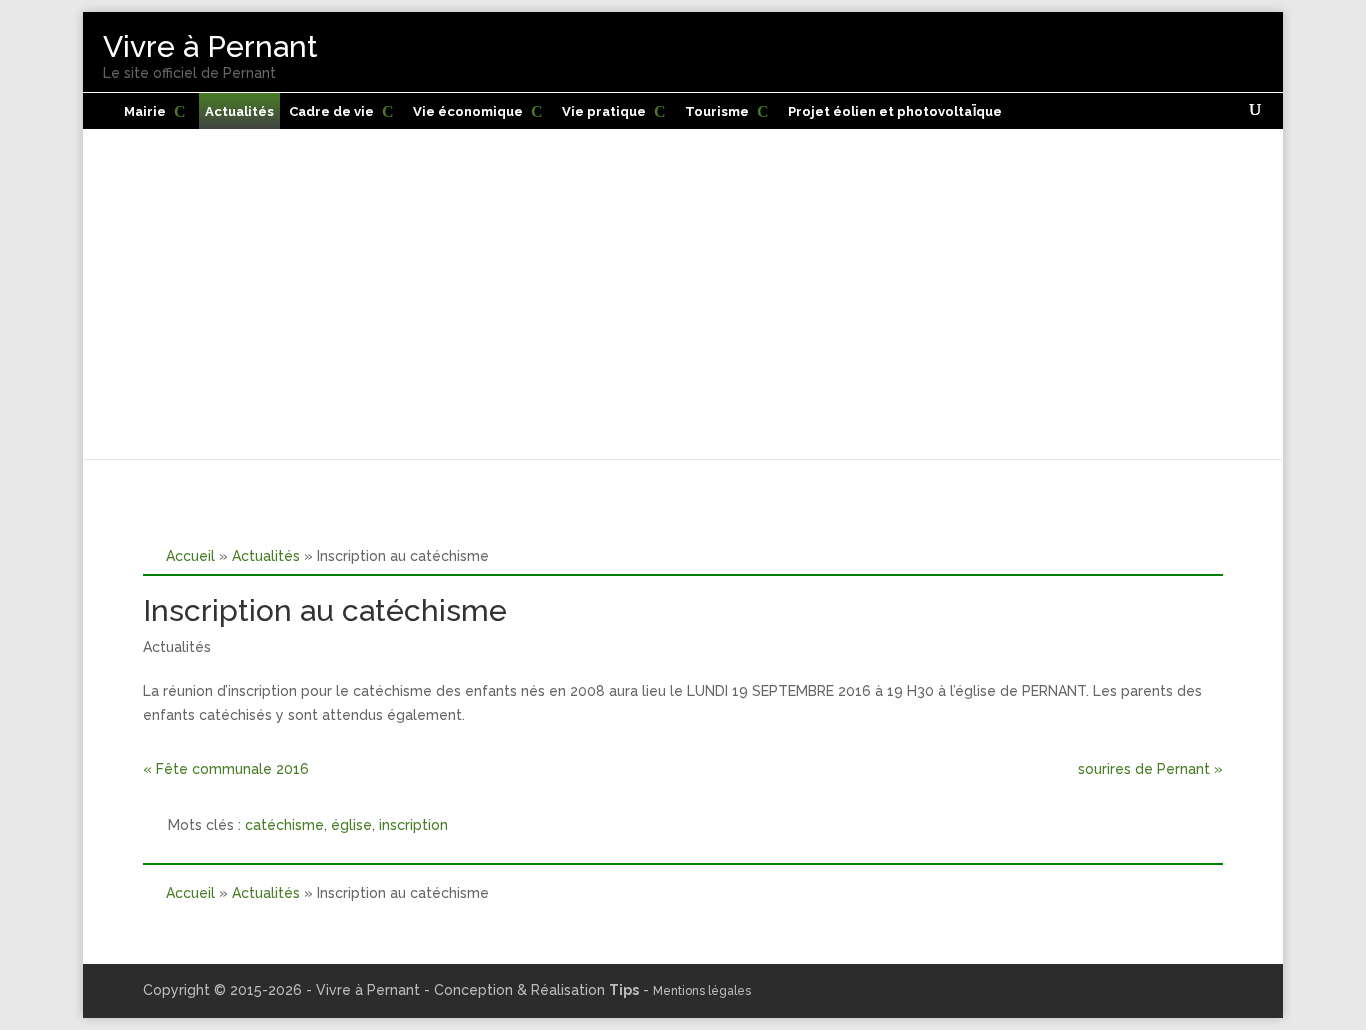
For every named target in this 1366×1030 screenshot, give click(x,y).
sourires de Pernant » (1150, 769)
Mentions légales (702, 991)
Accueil (190, 555)
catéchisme (284, 825)
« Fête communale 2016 (226, 769)
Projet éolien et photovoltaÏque (895, 111)
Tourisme (717, 111)
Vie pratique (604, 111)
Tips (624, 990)
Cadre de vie (331, 111)
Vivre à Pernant (210, 46)
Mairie (145, 111)
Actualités (239, 111)
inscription (413, 825)
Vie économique (468, 111)
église (351, 825)
